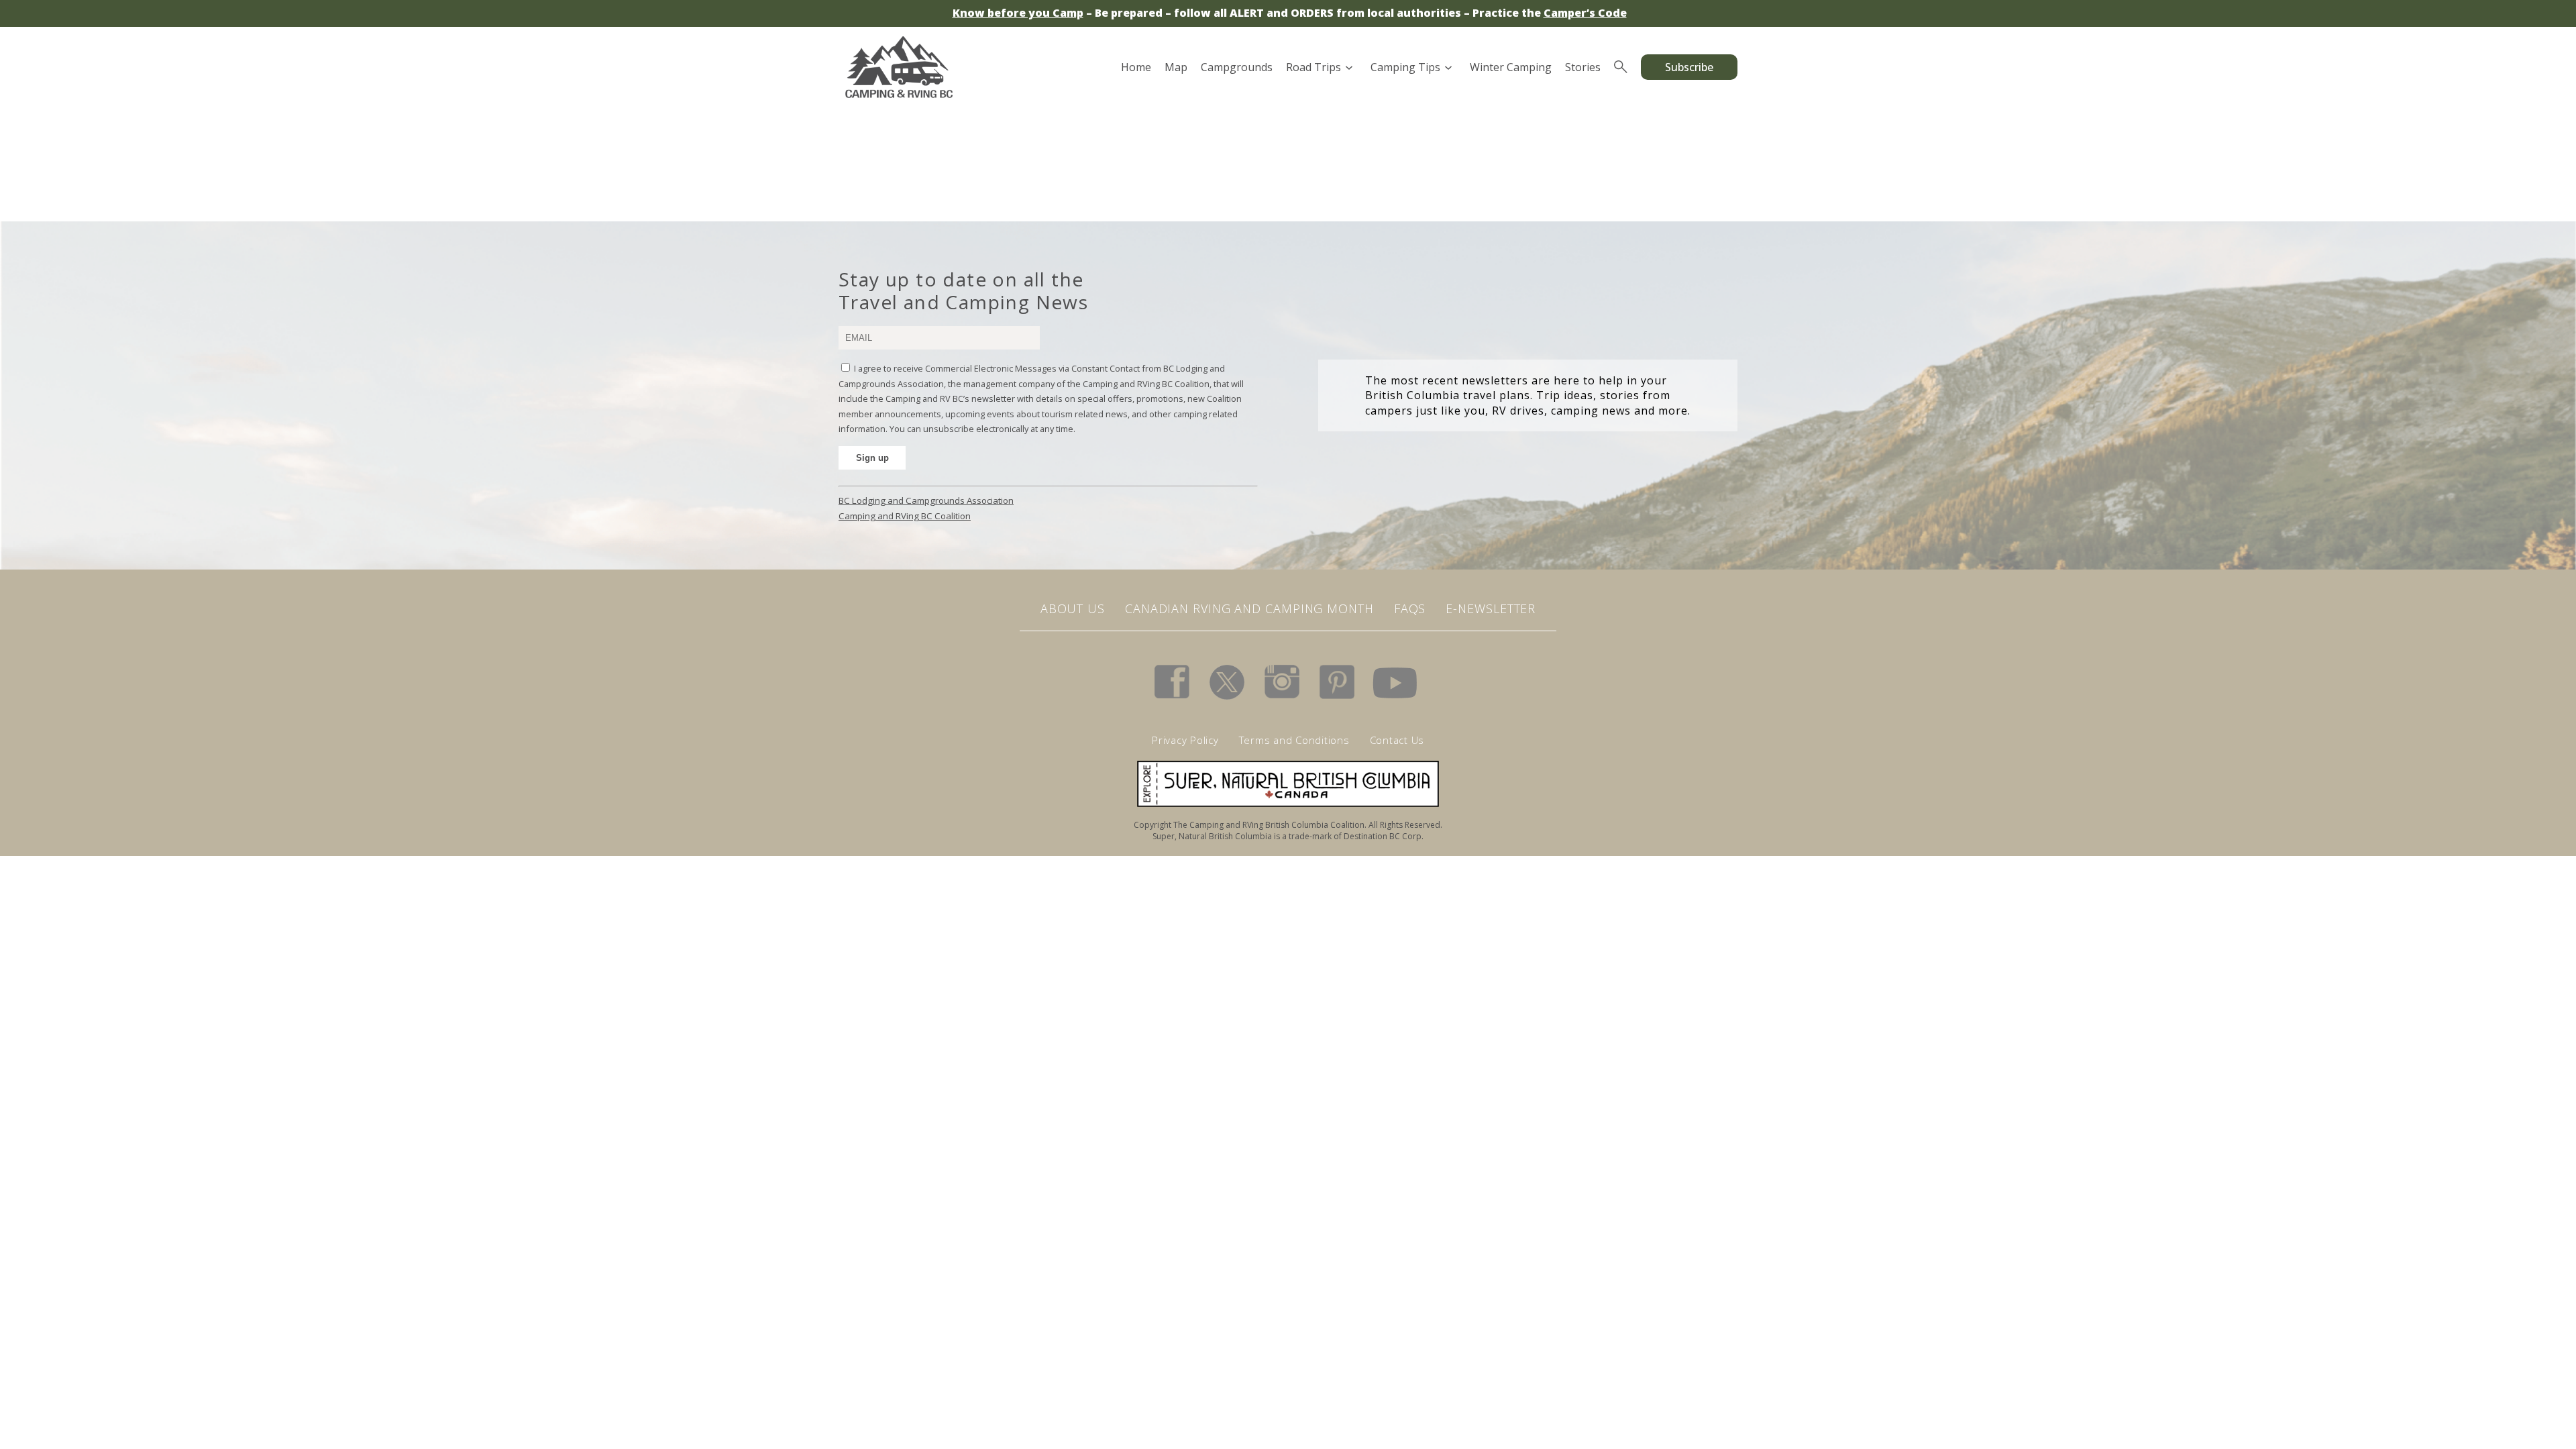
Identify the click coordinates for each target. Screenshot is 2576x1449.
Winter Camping (1511, 67)
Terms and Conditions (1294, 740)
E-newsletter (1491, 608)
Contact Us (1397, 740)
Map (1176, 67)
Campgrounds (1237, 67)
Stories (1583, 67)
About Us (1073, 608)
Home (1136, 67)
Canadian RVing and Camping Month (1249, 608)
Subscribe (1689, 67)
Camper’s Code (1585, 13)
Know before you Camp (1018, 13)
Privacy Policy (1185, 740)
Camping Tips (1405, 67)
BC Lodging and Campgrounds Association (926, 500)
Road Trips (1313, 67)
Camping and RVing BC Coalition (905, 516)
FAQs (1410, 608)
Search (1621, 67)
